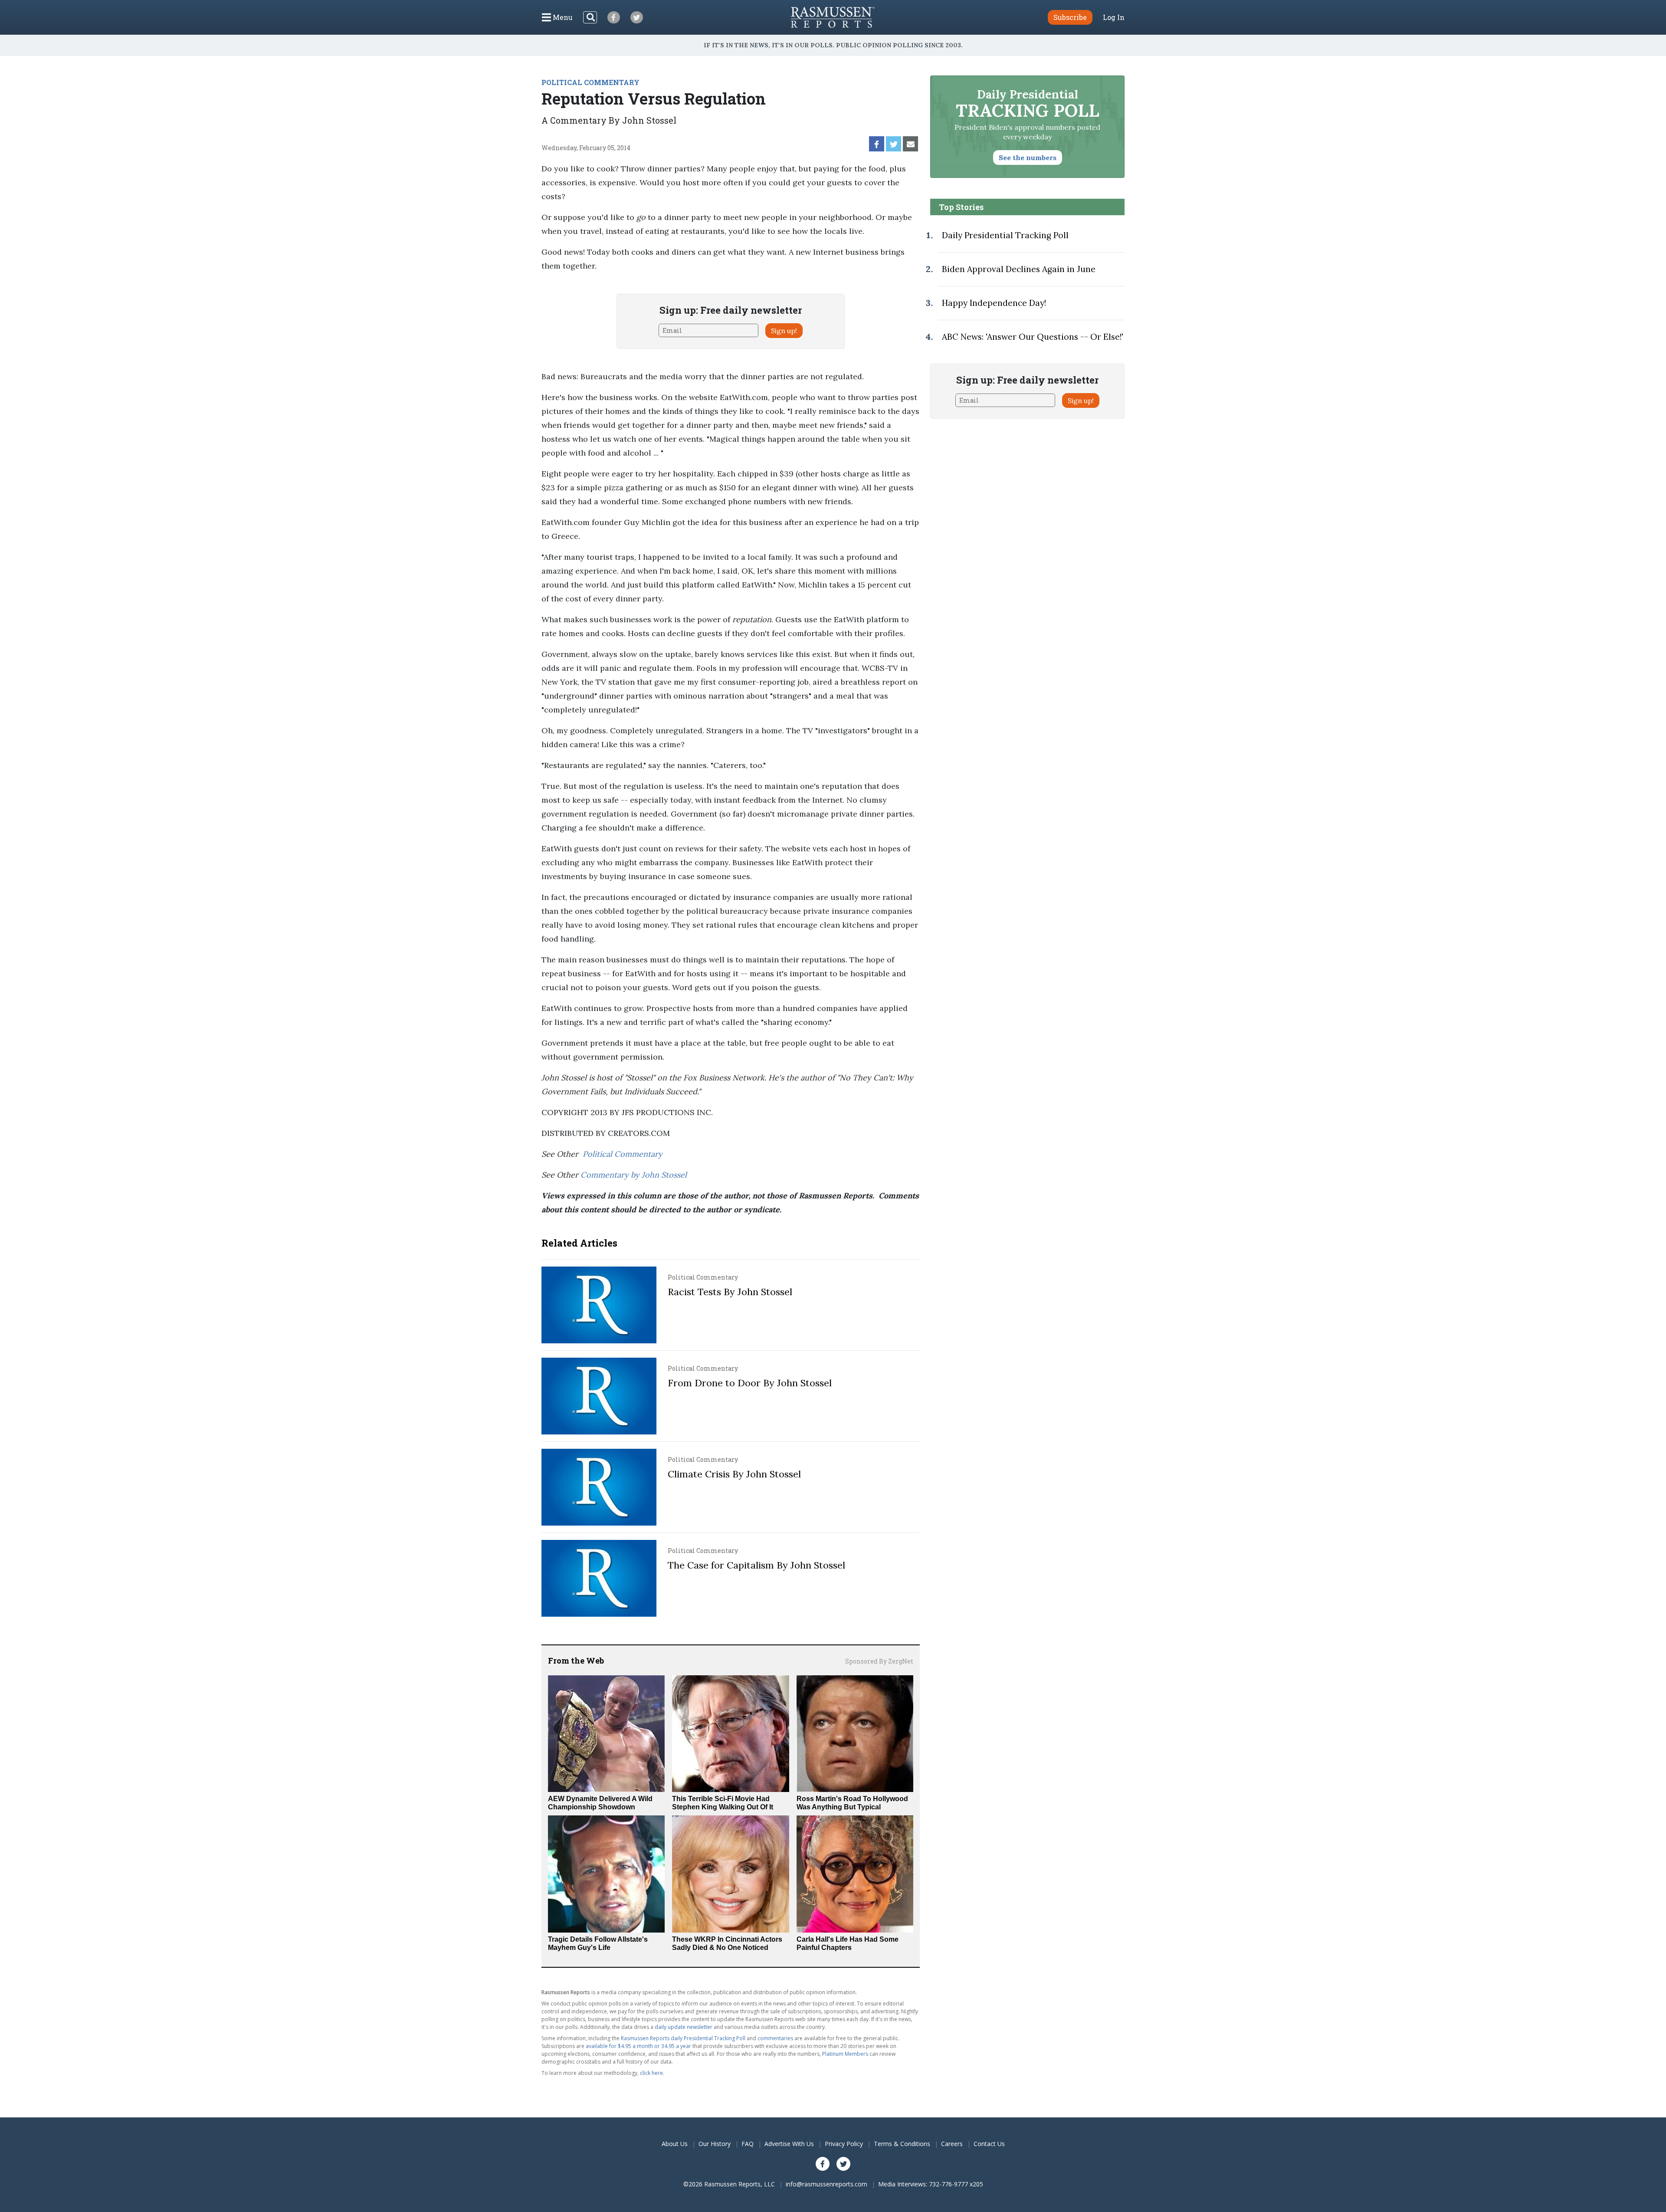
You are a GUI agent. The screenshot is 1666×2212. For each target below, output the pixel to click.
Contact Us (989, 2144)
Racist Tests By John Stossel (730, 1292)
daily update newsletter (684, 2027)
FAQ (748, 2144)
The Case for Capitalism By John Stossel (756, 1565)
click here (651, 2073)
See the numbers (1028, 158)
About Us (675, 2144)
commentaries (775, 2038)
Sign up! (784, 331)
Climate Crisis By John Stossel (734, 1474)
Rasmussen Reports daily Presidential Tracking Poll (683, 2038)
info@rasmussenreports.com (826, 2184)
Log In (1114, 17)
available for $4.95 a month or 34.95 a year (638, 2046)
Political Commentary (623, 1154)
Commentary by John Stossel (634, 1175)
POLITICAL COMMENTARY (590, 82)
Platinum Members (845, 2054)
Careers (952, 2144)
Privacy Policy (844, 2144)
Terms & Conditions (902, 2144)
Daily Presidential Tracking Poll (1005, 235)
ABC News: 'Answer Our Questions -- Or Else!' (1033, 337)
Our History (715, 2144)
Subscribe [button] (1070, 17)
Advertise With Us (789, 2144)
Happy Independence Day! (994, 303)
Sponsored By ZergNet (879, 1661)
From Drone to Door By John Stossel (750, 1383)
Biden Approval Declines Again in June (1019, 269)
